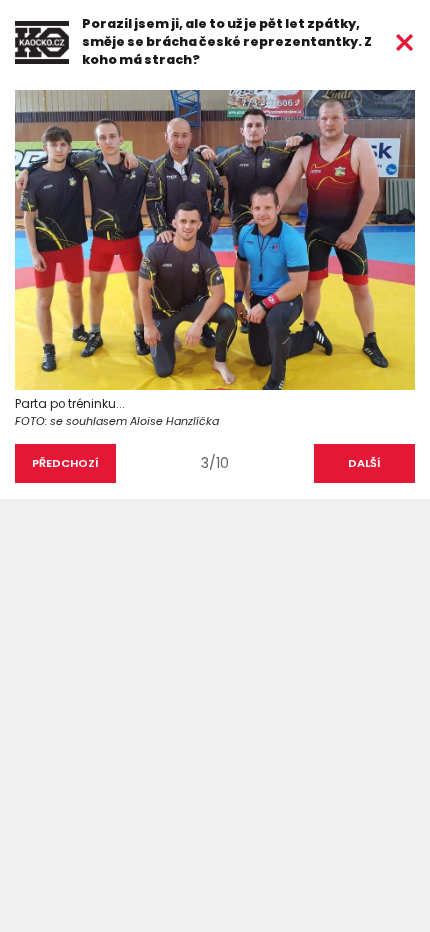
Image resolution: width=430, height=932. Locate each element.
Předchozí (65, 463)
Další (364, 463)
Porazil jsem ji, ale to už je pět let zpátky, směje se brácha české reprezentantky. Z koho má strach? (227, 41)
